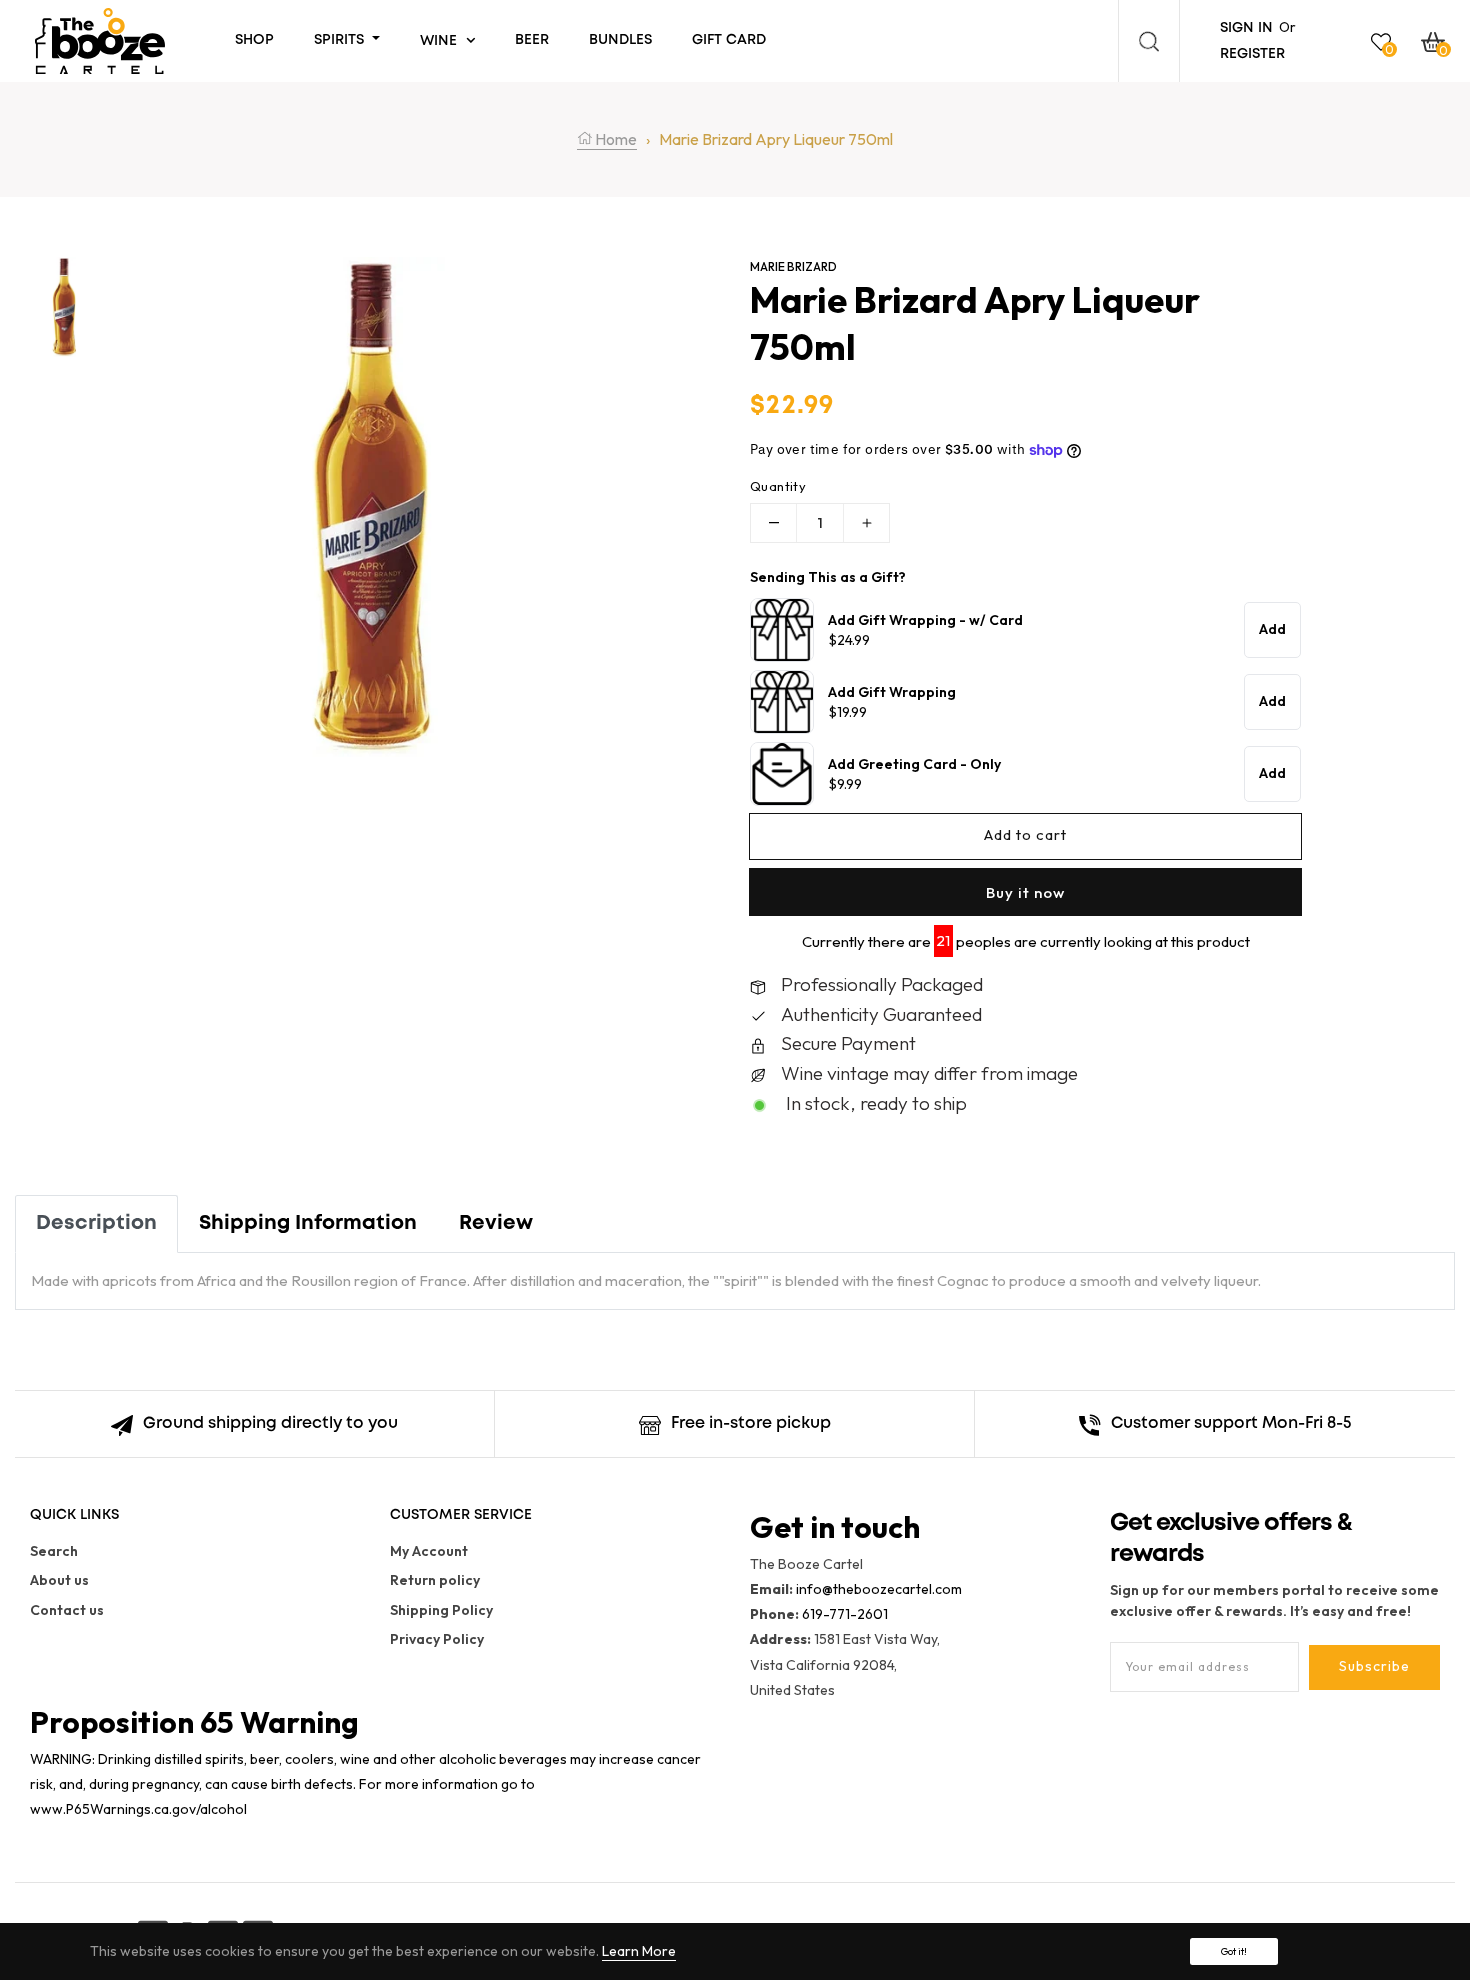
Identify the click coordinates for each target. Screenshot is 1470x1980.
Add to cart (1025, 834)
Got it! (1234, 1951)
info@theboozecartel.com (879, 1589)
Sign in (1246, 28)
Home (614, 139)
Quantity (778, 486)
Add (1272, 629)
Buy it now (1025, 892)
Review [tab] (496, 1223)
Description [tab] (96, 1223)
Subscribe (1374, 1666)
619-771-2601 (845, 1614)
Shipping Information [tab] (308, 1223)
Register (1252, 54)
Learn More (639, 1951)
